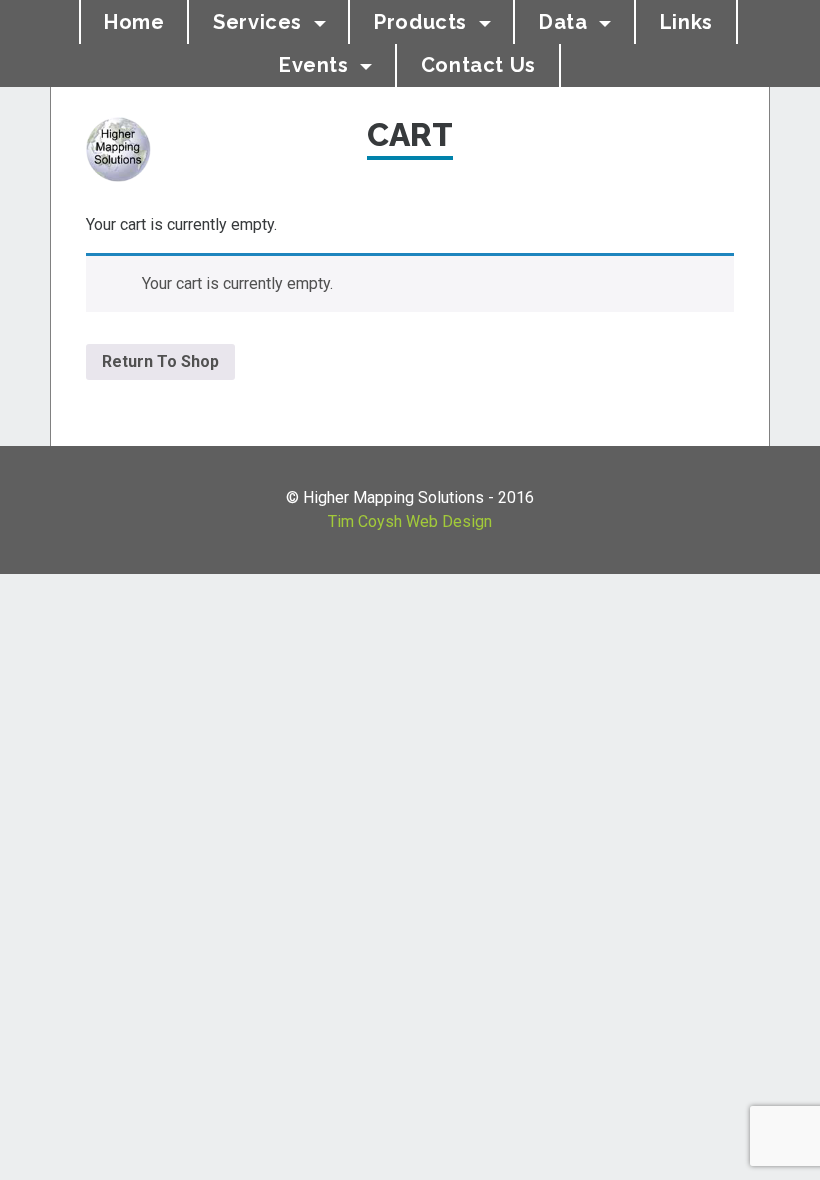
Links (686, 22)
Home (134, 22)
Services (260, 22)
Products (423, 22)
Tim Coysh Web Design (410, 521)
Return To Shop (160, 361)
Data (566, 22)
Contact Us (478, 65)
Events (316, 65)
